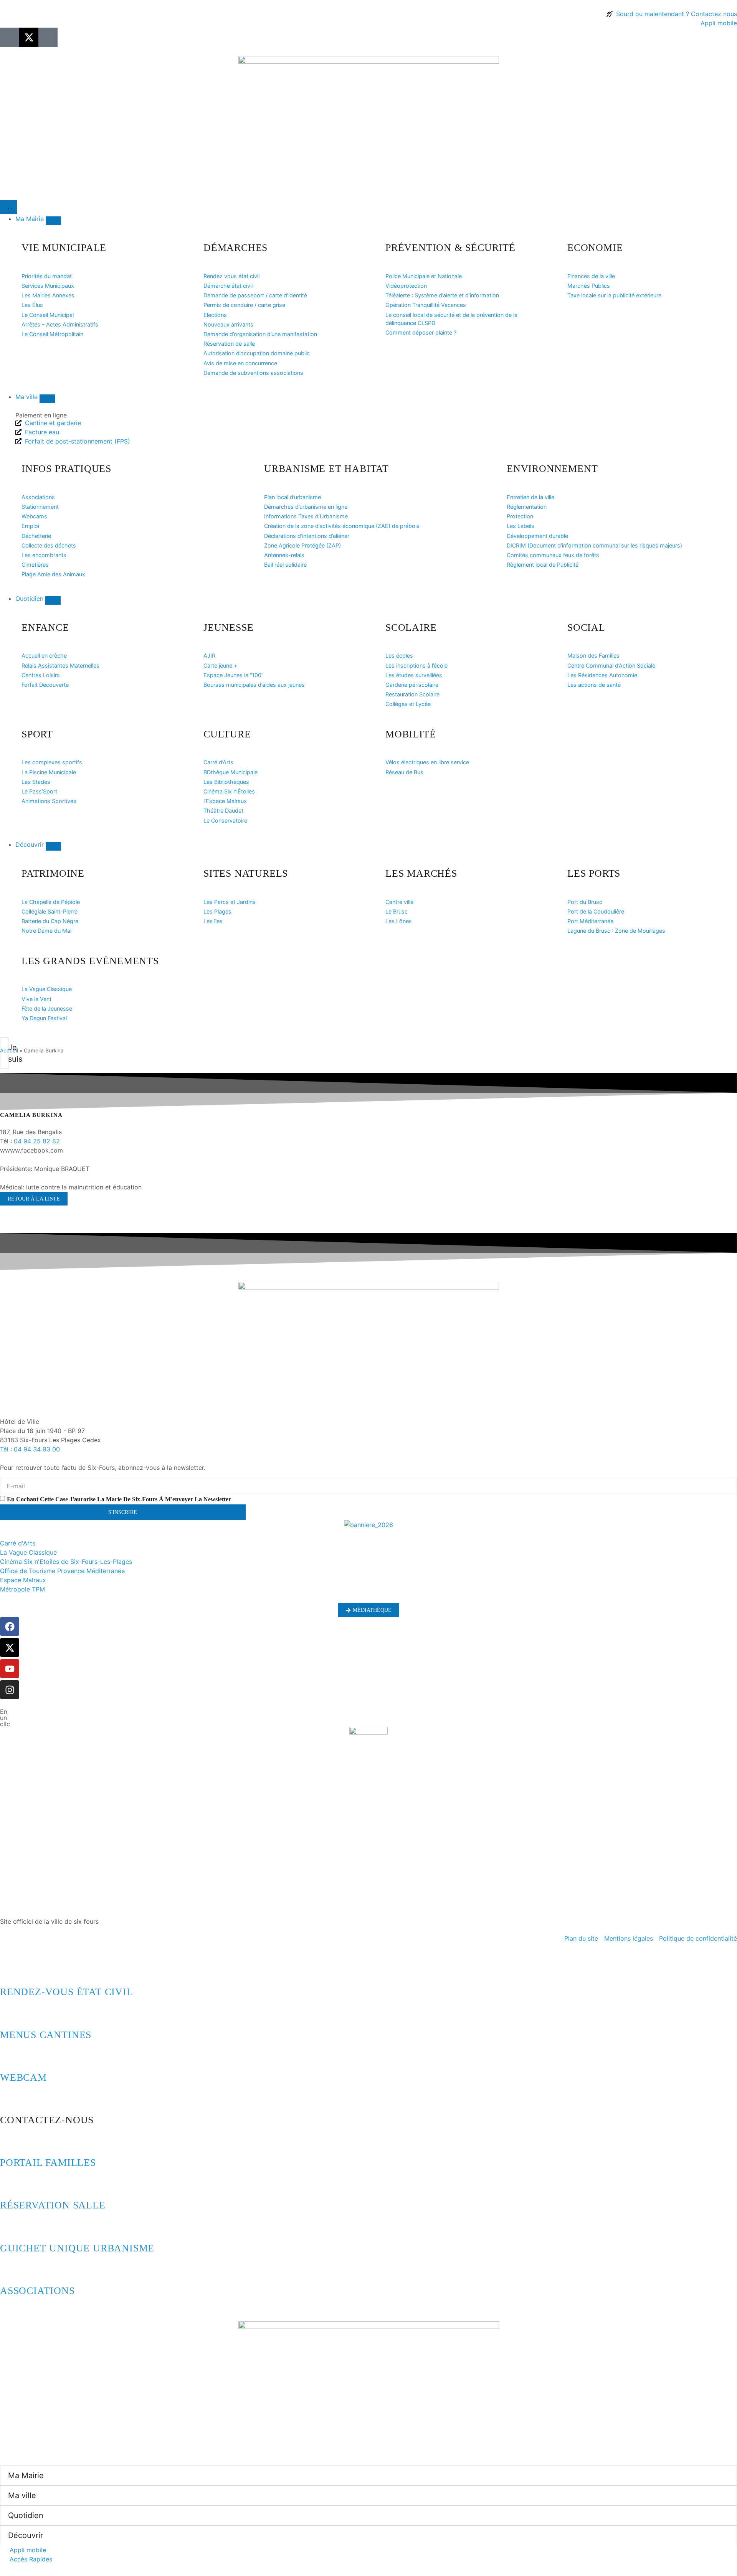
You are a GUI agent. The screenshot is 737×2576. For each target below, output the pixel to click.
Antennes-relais (284, 555)
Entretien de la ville (530, 497)
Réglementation (527, 507)
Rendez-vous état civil (67, 1992)
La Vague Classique (47, 989)
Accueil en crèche (44, 656)
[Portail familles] (10, 2142)
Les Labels (521, 526)
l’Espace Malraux (225, 801)
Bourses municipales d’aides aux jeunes (254, 685)
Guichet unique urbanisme (77, 2248)
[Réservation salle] (10, 2184)
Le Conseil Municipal (48, 315)
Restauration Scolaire (412, 694)
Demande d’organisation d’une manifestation (260, 334)
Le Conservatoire (225, 820)
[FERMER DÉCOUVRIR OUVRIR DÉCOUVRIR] (53, 846)
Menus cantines (46, 2035)
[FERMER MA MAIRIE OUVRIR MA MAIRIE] (53, 221)
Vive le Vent (36, 999)
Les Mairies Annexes (48, 295)
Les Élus (32, 305)
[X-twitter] (29, 37)
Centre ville (399, 902)
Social (586, 628)
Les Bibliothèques (226, 782)
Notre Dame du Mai (46, 931)
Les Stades (36, 782)
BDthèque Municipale (231, 772)
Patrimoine (53, 873)
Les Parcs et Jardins (230, 902)
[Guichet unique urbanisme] (10, 2227)
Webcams (34, 516)
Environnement (552, 469)
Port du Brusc (585, 902)
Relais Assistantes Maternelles (60, 665)
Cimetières (35, 565)
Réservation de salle (229, 344)
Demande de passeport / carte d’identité (255, 295)
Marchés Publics (589, 286)
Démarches (235, 248)
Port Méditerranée (590, 921)
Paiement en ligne (41, 415)
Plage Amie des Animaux (53, 574)
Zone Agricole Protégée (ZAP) (302, 545)
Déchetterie (36, 536)
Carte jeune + (220, 665)
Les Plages (217, 911)
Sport (37, 734)
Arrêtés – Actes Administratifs (60, 324)
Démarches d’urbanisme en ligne (306, 507)
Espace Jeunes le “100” (233, 675)
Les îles (213, 921)
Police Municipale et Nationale (424, 276)
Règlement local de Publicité (543, 565)
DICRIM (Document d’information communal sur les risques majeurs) (594, 545)
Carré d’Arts (218, 762)
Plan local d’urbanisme (292, 497)
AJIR (209, 656)
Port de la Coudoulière (596, 911)
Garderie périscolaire (412, 685)
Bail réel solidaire (285, 565)
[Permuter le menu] (8, 207)
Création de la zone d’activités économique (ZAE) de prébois (342, 526)
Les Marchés (421, 873)
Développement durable (537, 536)
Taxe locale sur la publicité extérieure (614, 295)
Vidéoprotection (406, 286)
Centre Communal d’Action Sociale (611, 665)
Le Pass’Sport (39, 791)
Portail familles (48, 2163)
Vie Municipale (64, 248)
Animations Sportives (49, 801)
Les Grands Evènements (90, 961)
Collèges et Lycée (408, 704)
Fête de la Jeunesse (47, 1008)
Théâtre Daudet (223, 811)
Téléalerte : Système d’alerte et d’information (442, 295)
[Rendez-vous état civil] (10, 1971)
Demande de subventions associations (253, 373)
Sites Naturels (246, 873)
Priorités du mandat (47, 276)
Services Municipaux (48, 286)
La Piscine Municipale (49, 772)
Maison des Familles (593, 656)
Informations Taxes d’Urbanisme (306, 516)
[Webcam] (10, 2057)
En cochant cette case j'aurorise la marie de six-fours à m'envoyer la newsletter (119, 1499)
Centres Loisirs (41, 675)
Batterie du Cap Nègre (50, 921)
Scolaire (411, 628)
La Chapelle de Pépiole (51, 902)
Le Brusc (397, 911)
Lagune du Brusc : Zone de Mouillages (616, 931)
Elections (215, 315)
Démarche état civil (228, 286)
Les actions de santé (594, 685)
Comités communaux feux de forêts (553, 555)
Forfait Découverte (45, 685)
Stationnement (40, 507)
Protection (520, 516)
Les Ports (594, 873)
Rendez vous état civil (231, 276)
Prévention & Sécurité (450, 248)
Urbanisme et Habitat (326, 469)
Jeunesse (228, 628)
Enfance (45, 628)
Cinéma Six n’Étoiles (229, 791)
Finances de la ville (591, 276)
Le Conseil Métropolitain (52, 334)
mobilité (411, 734)
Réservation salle (53, 2205)
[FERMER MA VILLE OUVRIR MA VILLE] (47, 399)
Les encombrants (44, 555)
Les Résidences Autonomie (602, 675)
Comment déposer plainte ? (421, 332)
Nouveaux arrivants (228, 324)
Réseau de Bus (404, 772)
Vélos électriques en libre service (427, 762)
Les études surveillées (414, 675)
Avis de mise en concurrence (240, 363)
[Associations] (10, 2270)
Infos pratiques (66, 469)
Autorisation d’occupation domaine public (257, 353)
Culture (227, 734)
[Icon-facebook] (10, 37)
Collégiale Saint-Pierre (50, 911)
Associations (38, 497)
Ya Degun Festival (44, 1018)
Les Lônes (399, 921)
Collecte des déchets (49, 545)
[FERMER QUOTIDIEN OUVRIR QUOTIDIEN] (53, 600)
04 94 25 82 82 (37, 1141)
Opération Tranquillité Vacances (426, 305)
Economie (595, 248)
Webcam (23, 2077)
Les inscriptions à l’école (416, 665)
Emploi (30, 526)
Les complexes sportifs (52, 762)
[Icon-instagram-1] (48, 37)
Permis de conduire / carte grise (244, 305)
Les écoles (399, 656)
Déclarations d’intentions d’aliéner (307, 536)
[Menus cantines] (10, 2014)
